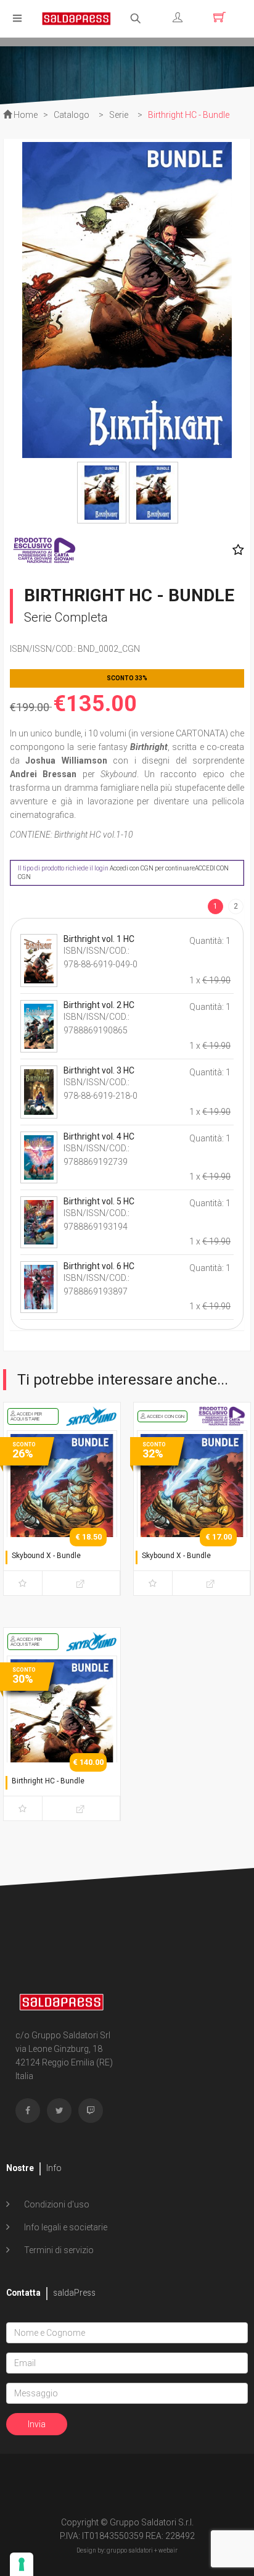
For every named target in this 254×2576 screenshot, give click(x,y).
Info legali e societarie (65, 2227)
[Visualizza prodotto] (81, 1583)
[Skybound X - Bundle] (62, 1510)
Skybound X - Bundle (46, 1556)
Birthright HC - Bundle (48, 1781)
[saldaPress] (76, 18)
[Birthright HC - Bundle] (62, 1735)
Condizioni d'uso (56, 2204)
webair (168, 2550)
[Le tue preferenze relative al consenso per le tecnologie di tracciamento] (22, 2564)
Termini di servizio (58, 2250)
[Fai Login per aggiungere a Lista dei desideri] (235, 550)
